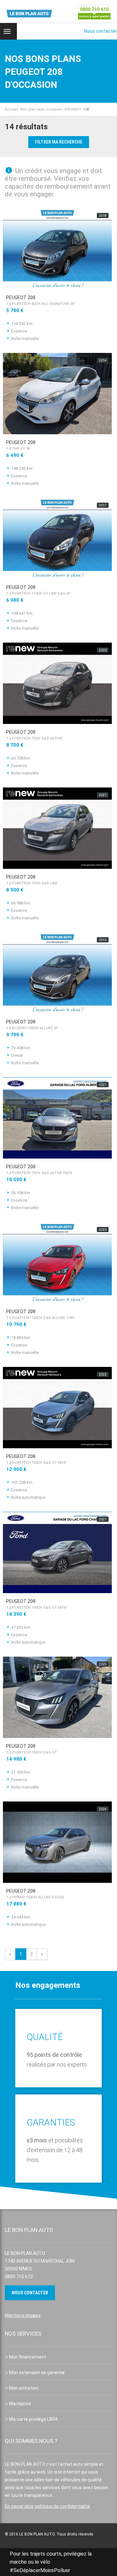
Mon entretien (24, 2388)
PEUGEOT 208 (40, 300)
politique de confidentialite (62, 2506)
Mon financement (28, 2357)
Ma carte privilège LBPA (33, 2419)
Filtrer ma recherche (59, 142)
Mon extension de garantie (37, 2372)
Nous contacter (101, 31)
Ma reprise (20, 2404)
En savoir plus (19, 2506)
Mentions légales (23, 2315)
